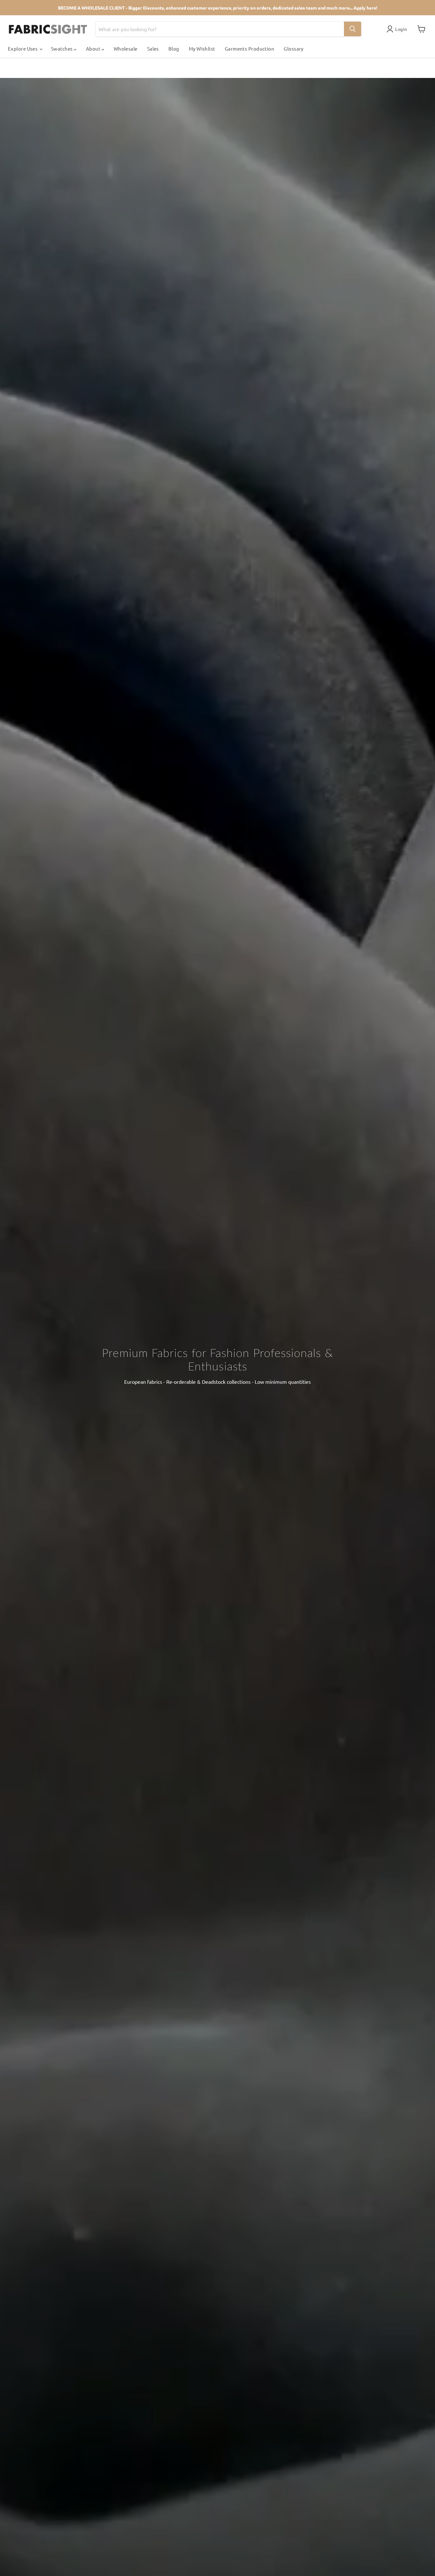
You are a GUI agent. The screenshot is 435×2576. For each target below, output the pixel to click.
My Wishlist (202, 49)
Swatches (62, 49)
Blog (174, 49)
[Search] (353, 29)
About (94, 49)
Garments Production (250, 49)
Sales (153, 49)
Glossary (294, 49)
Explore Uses (23, 49)
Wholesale (126, 49)
